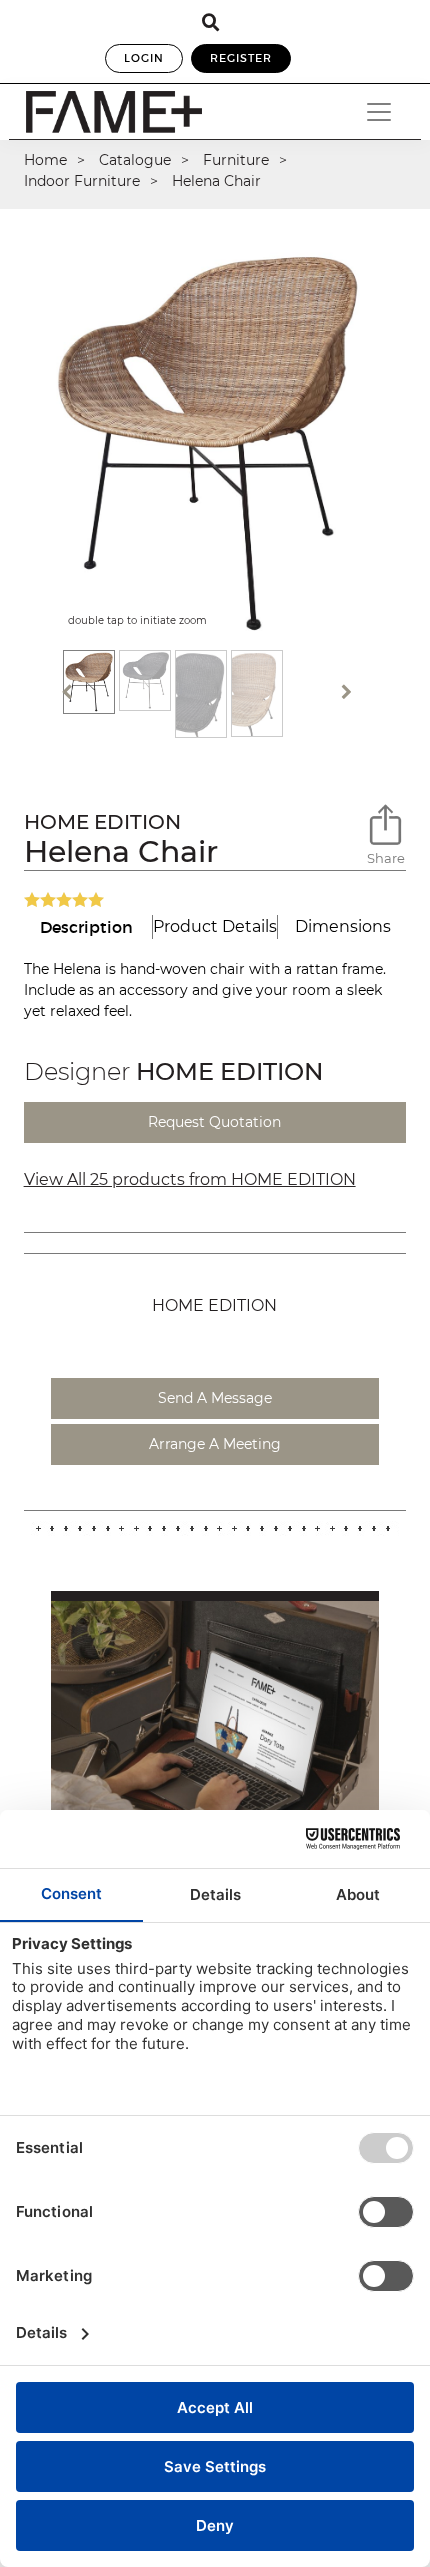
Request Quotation (214, 1122)
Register (241, 58)
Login (144, 58)
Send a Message (215, 1398)
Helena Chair (216, 181)
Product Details (215, 926)
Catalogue (135, 160)
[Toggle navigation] (379, 112)
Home (45, 160)
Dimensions (343, 926)
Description (86, 927)
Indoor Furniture (82, 181)
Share (386, 858)
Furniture (236, 160)
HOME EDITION (102, 822)
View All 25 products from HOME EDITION (190, 1179)
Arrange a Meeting (215, 1444)
